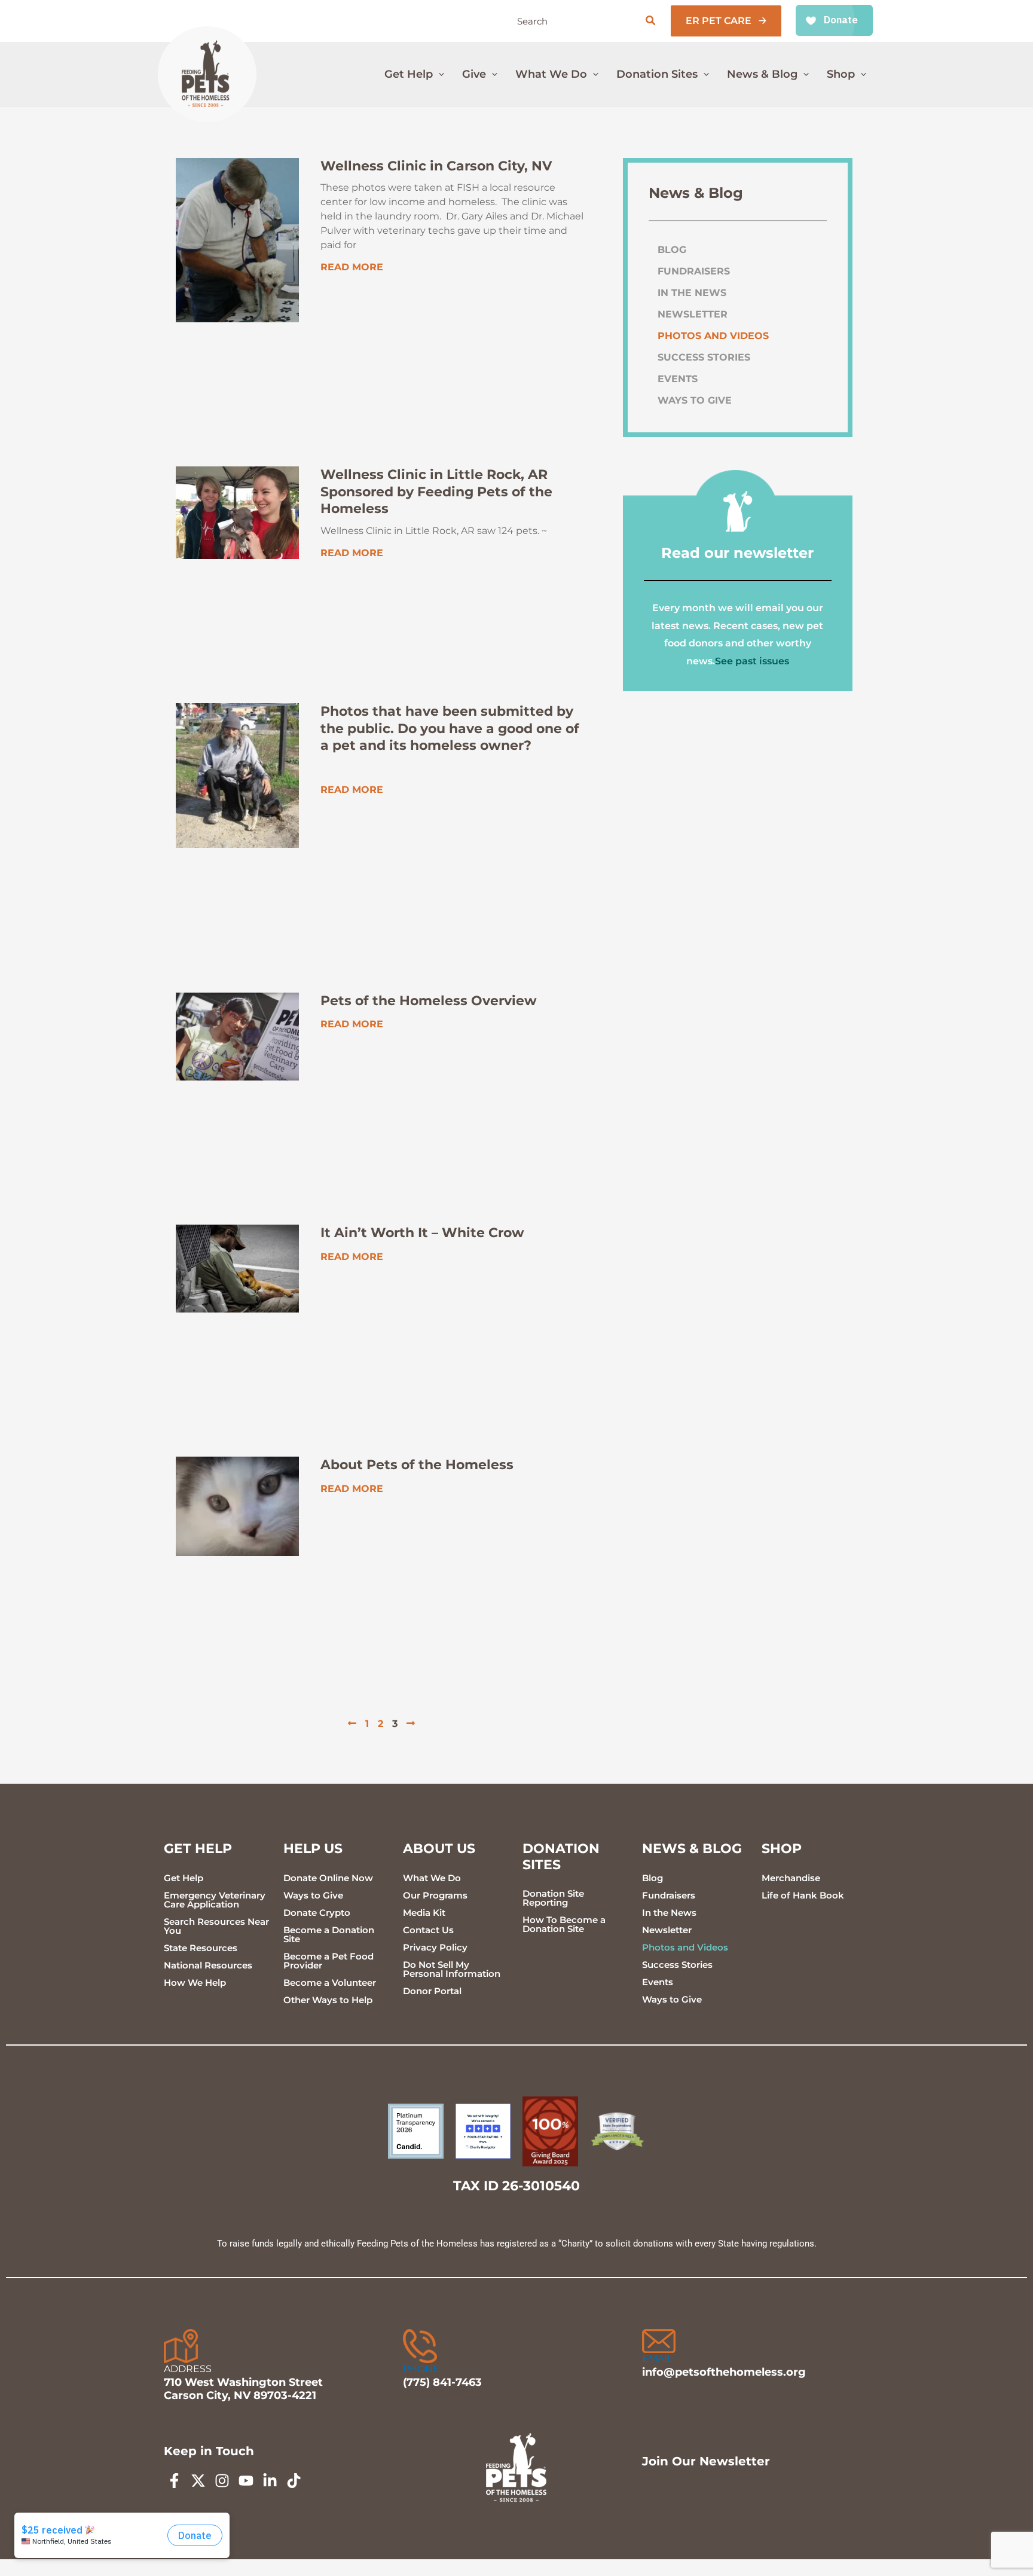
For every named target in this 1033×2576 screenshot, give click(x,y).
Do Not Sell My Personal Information (452, 1969)
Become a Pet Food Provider (328, 1961)
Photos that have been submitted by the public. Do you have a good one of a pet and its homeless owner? (450, 728)
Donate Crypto (317, 1913)
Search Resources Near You (216, 1926)
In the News (692, 293)
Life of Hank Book (803, 1895)
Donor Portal (432, 1991)
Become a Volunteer (330, 1983)
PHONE (421, 2369)
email (657, 2359)
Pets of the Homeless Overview (429, 1001)
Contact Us (428, 1930)
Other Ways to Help (328, 2000)
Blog (672, 250)
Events (678, 379)
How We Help (195, 1983)
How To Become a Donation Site (564, 1924)
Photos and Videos (713, 336)
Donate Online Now (328, 1878)
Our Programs (435, 1895)
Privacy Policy (435, 1947)
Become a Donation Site (329, 1934)
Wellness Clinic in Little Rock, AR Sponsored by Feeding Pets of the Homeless (436, 492)
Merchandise (791, 1878)
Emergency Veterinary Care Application (215, 1900)
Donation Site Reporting (553, 1898)
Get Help (184, 1878)
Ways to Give (695, 400)
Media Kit (424, 1913)
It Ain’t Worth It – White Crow (422, 1233)
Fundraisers (694, 271)
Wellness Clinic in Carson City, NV (436, 166)
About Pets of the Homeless (417, 1465)
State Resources (201, 1948)
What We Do (432, 1878)
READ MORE (352, 267)
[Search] (651, 21)
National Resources (208, 1965)
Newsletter (693, 314)
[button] (726, 21)
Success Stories (704, 357)
